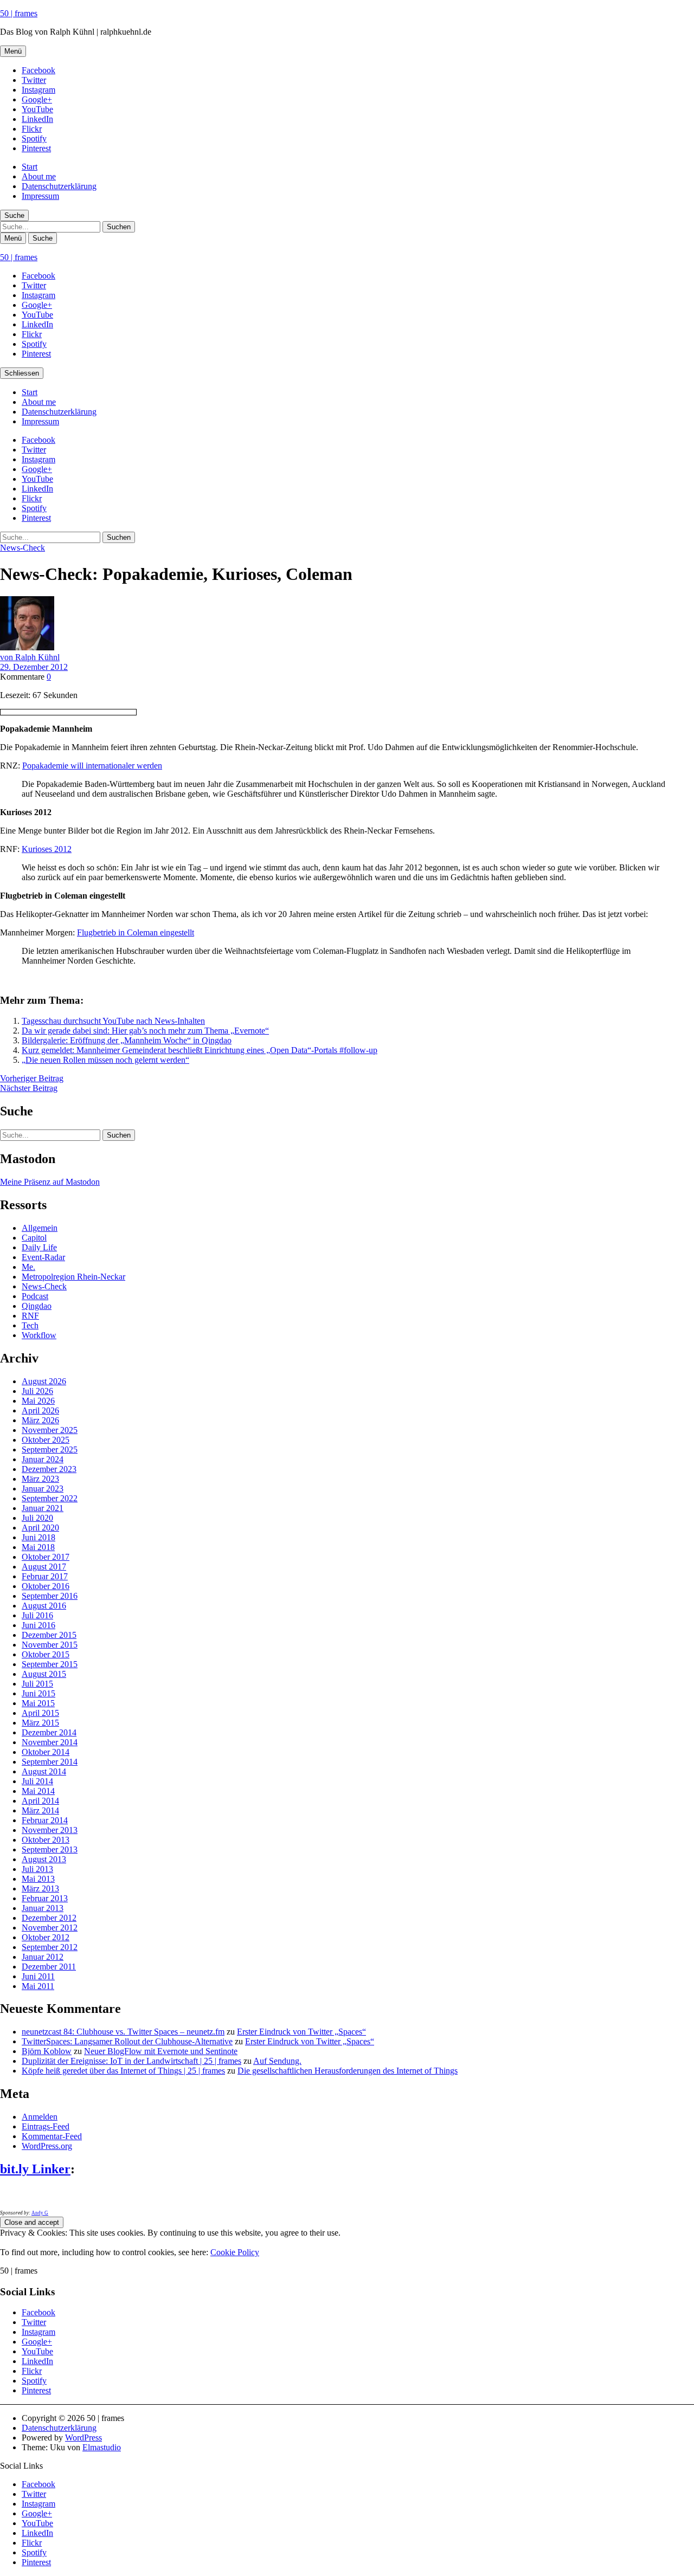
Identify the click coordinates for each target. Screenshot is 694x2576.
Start (30, 167)
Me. (28, 1267)
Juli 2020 (37, 1518)
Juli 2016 (37, 1615)
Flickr (32, 129)
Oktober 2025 (46, 1440)
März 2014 (40, 1810)
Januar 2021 (43, 1508)
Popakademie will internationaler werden (92, 766)
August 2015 (44, 1674)
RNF (30, 1316)
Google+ (37, 99)
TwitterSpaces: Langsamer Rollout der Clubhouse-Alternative (127, 2041)
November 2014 (50, 1742)
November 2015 (50, 1645)
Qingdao (37, 1306)
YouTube (37, 109)
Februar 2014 (45, 1820)
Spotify (34, 138)
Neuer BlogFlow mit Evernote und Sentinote (161, 2051)
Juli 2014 (37, 1781)
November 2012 (50, 1928)
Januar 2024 (43, 1459)
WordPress (83, 2438)
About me (39, 176)
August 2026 (44, 1381)
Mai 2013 (38, 1879)
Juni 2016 (38, 1625)
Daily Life (39, 1247)
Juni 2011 (38, 1976)
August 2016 (44, 1606)
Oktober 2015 (46, 1654)
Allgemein (40, 1228)
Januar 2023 (43, 1489)
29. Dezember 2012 (34, 667)
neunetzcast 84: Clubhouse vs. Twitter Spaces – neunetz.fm (123, 2032)
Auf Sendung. (277, 2061)
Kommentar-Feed (52, 2136)
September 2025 (50, 1450)
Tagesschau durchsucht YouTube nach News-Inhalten (113, 1021)
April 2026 (40, 1410)
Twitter (34, 80)
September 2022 (50, 1498)
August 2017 (44, 1567)
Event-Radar (43, 1257)
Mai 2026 (38, 1401)
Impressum (40, 196)
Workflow (39, 1335)
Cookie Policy (235, 2252)
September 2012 (50, 1947)
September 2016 (50, 1596)
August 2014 (44, 1771)
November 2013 (50, 1830)
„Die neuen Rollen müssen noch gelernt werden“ (105, 1060)
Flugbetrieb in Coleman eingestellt (136, 932)
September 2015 (50, 1664)
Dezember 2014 (49, 1732)
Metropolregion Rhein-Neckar (73, 1277)
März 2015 (40, 1723)
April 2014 (40, 1801)
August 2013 (44, 1859)
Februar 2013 (45, 1898)
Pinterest (36, 148)
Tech (30, 1325)
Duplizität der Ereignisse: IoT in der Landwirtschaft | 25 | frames (131, 2061)
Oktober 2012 (46, 1937)
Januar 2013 (43, 1908)
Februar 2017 (45, 1576)
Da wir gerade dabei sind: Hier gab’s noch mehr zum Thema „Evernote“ (145, 1031)
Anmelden (40, 2117)
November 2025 (50, 1430)
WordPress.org (47, 2146)
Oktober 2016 (46, 1586)
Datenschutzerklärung (59, 186)
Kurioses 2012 (47, 849)
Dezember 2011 (49, 1967)
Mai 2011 (38, 1986)
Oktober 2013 (46, 1840)
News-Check (23, 548)
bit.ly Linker (35, 2169)
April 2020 (40, 1528)
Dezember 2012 (49, 1918)
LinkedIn (37, 119)
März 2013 (40, 1889)
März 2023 (40, 1479)
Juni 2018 (38, 1537)
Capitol (34, 1238)
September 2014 (50, 1762)
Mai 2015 (38, 1703)
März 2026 (40, 1420)
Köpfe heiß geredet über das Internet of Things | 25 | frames (123, 2071)
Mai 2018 (38, 1547)
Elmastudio (102, 2447)
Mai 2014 (38, 1791)
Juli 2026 (37, 1391)
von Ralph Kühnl (30, 657)
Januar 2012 (43, 1957)
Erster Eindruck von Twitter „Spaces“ (301, 2032)
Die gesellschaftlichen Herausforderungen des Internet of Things (348, 2071)
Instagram (38, 90)
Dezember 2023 (49, 1469)
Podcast (35, 1296)
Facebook (38, 70)
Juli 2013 (37, 1869)
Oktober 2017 (46, 1557)
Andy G (40, 2213)
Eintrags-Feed (46, 2126)
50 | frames (19, 13)
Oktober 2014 (46, 1752)
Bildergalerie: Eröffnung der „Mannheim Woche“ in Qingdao (127, 1040)
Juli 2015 (37, 1684)
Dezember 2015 (49, 1635)
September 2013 (50, 1849)
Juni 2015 (38, 1693)
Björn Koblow (47, 2051)
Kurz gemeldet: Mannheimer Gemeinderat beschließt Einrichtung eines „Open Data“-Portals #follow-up (200, 1050)
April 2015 (40, 1713)
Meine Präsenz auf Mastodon (50, 1182)
